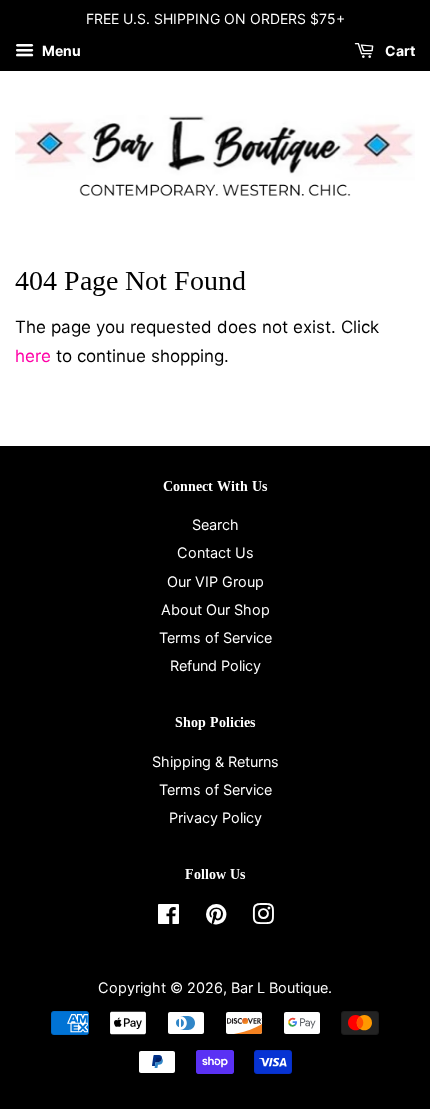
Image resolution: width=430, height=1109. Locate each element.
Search (215, 524)
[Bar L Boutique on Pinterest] (216, 917)
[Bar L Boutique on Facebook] (168, 917)
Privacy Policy (215, 817)
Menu (60, 50)
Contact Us (215, 552)
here (33, 356)
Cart (398, 50)
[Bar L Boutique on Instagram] (263, 917)
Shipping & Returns (215, 761)
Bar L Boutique (279, 987)
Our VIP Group (215, 581)
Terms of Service (215, 637)
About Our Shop (215, 609)
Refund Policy (215, 665)
